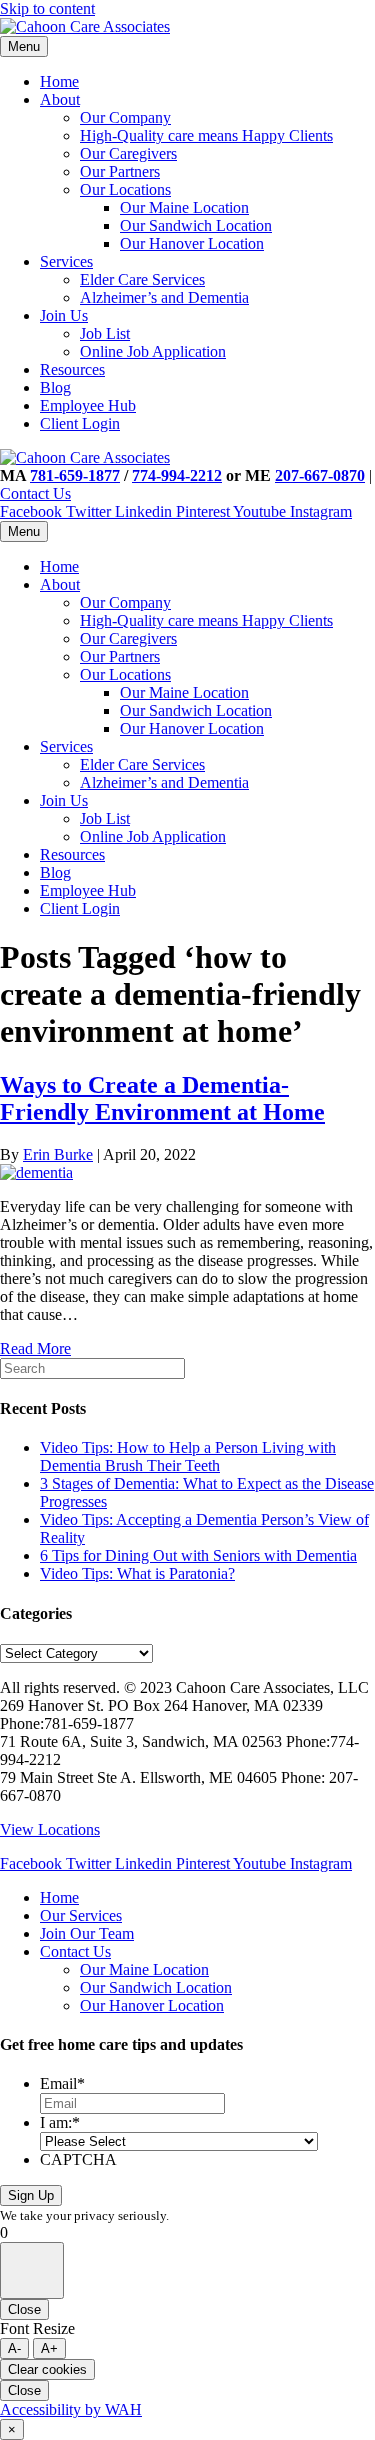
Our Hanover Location (192, 243)
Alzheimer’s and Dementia (164, 297)
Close (24, 2309)
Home (59, 81)
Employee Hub (88, 405)
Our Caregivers (128, 153)
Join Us (64, 315)
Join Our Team (87, 1933)
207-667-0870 (320, 475)
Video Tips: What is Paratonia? (137, 1573)
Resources (72, 369)
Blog (55, 387)
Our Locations (125, 189)
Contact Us (35, 493)
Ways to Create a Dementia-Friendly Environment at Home (162, 1098)
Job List (105, 333)
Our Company (125, 117)
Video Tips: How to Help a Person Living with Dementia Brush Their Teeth (188, 1456)
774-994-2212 (177, 475)
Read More (35, 1348)
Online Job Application (153, 351)
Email (62, 2083)
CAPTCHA (78, 2159)
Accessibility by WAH (71, 2409)
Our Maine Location (184, 207)
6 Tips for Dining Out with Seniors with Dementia (198, 1555)
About (60, 99)
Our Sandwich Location (196, 225)
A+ (49, 2348)
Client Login (80, 423)
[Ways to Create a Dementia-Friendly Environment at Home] (36, 1172)
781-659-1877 (75, 475)
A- (14, 2348)
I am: (60, 2122)
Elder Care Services (142, 279)
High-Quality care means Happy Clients (206, 135)
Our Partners (120, 171)
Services (66, 261)
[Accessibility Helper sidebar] (32, 2270)
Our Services (81, 1915)
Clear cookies (47, 2369)
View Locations (50, 1829)
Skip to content (47, 8)
